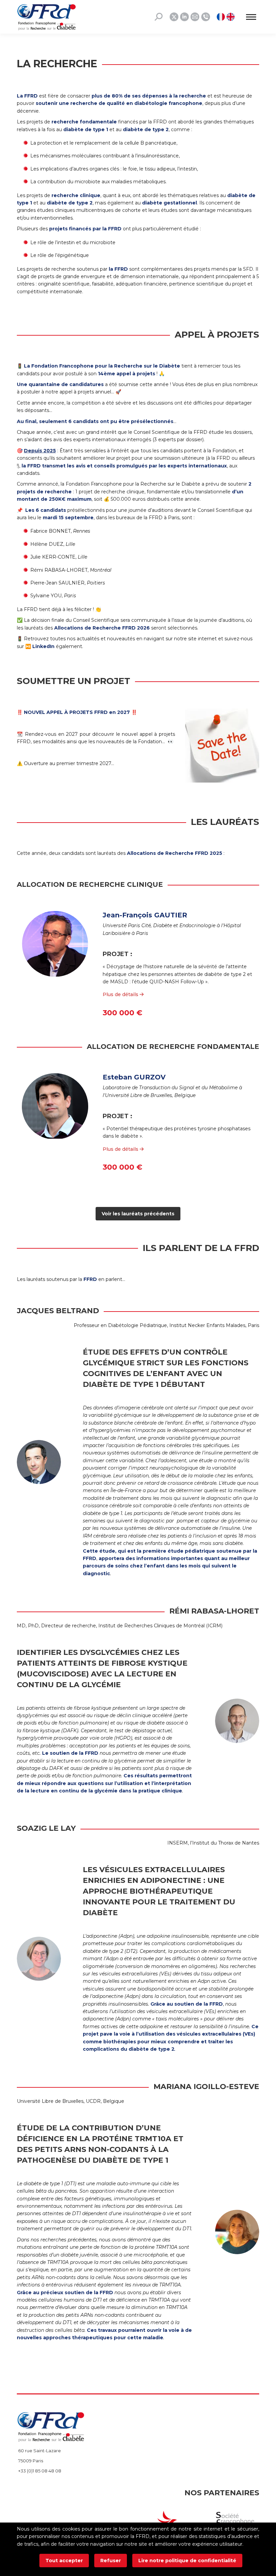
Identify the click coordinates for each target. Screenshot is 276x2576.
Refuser (111, 2561)
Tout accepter (64, 2561)
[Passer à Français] (222, 17)
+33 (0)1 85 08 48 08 (40, 2471)
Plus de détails (121, 994)
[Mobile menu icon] (251, 17)
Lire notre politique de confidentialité (187, 2561)
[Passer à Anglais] (231, 17)
